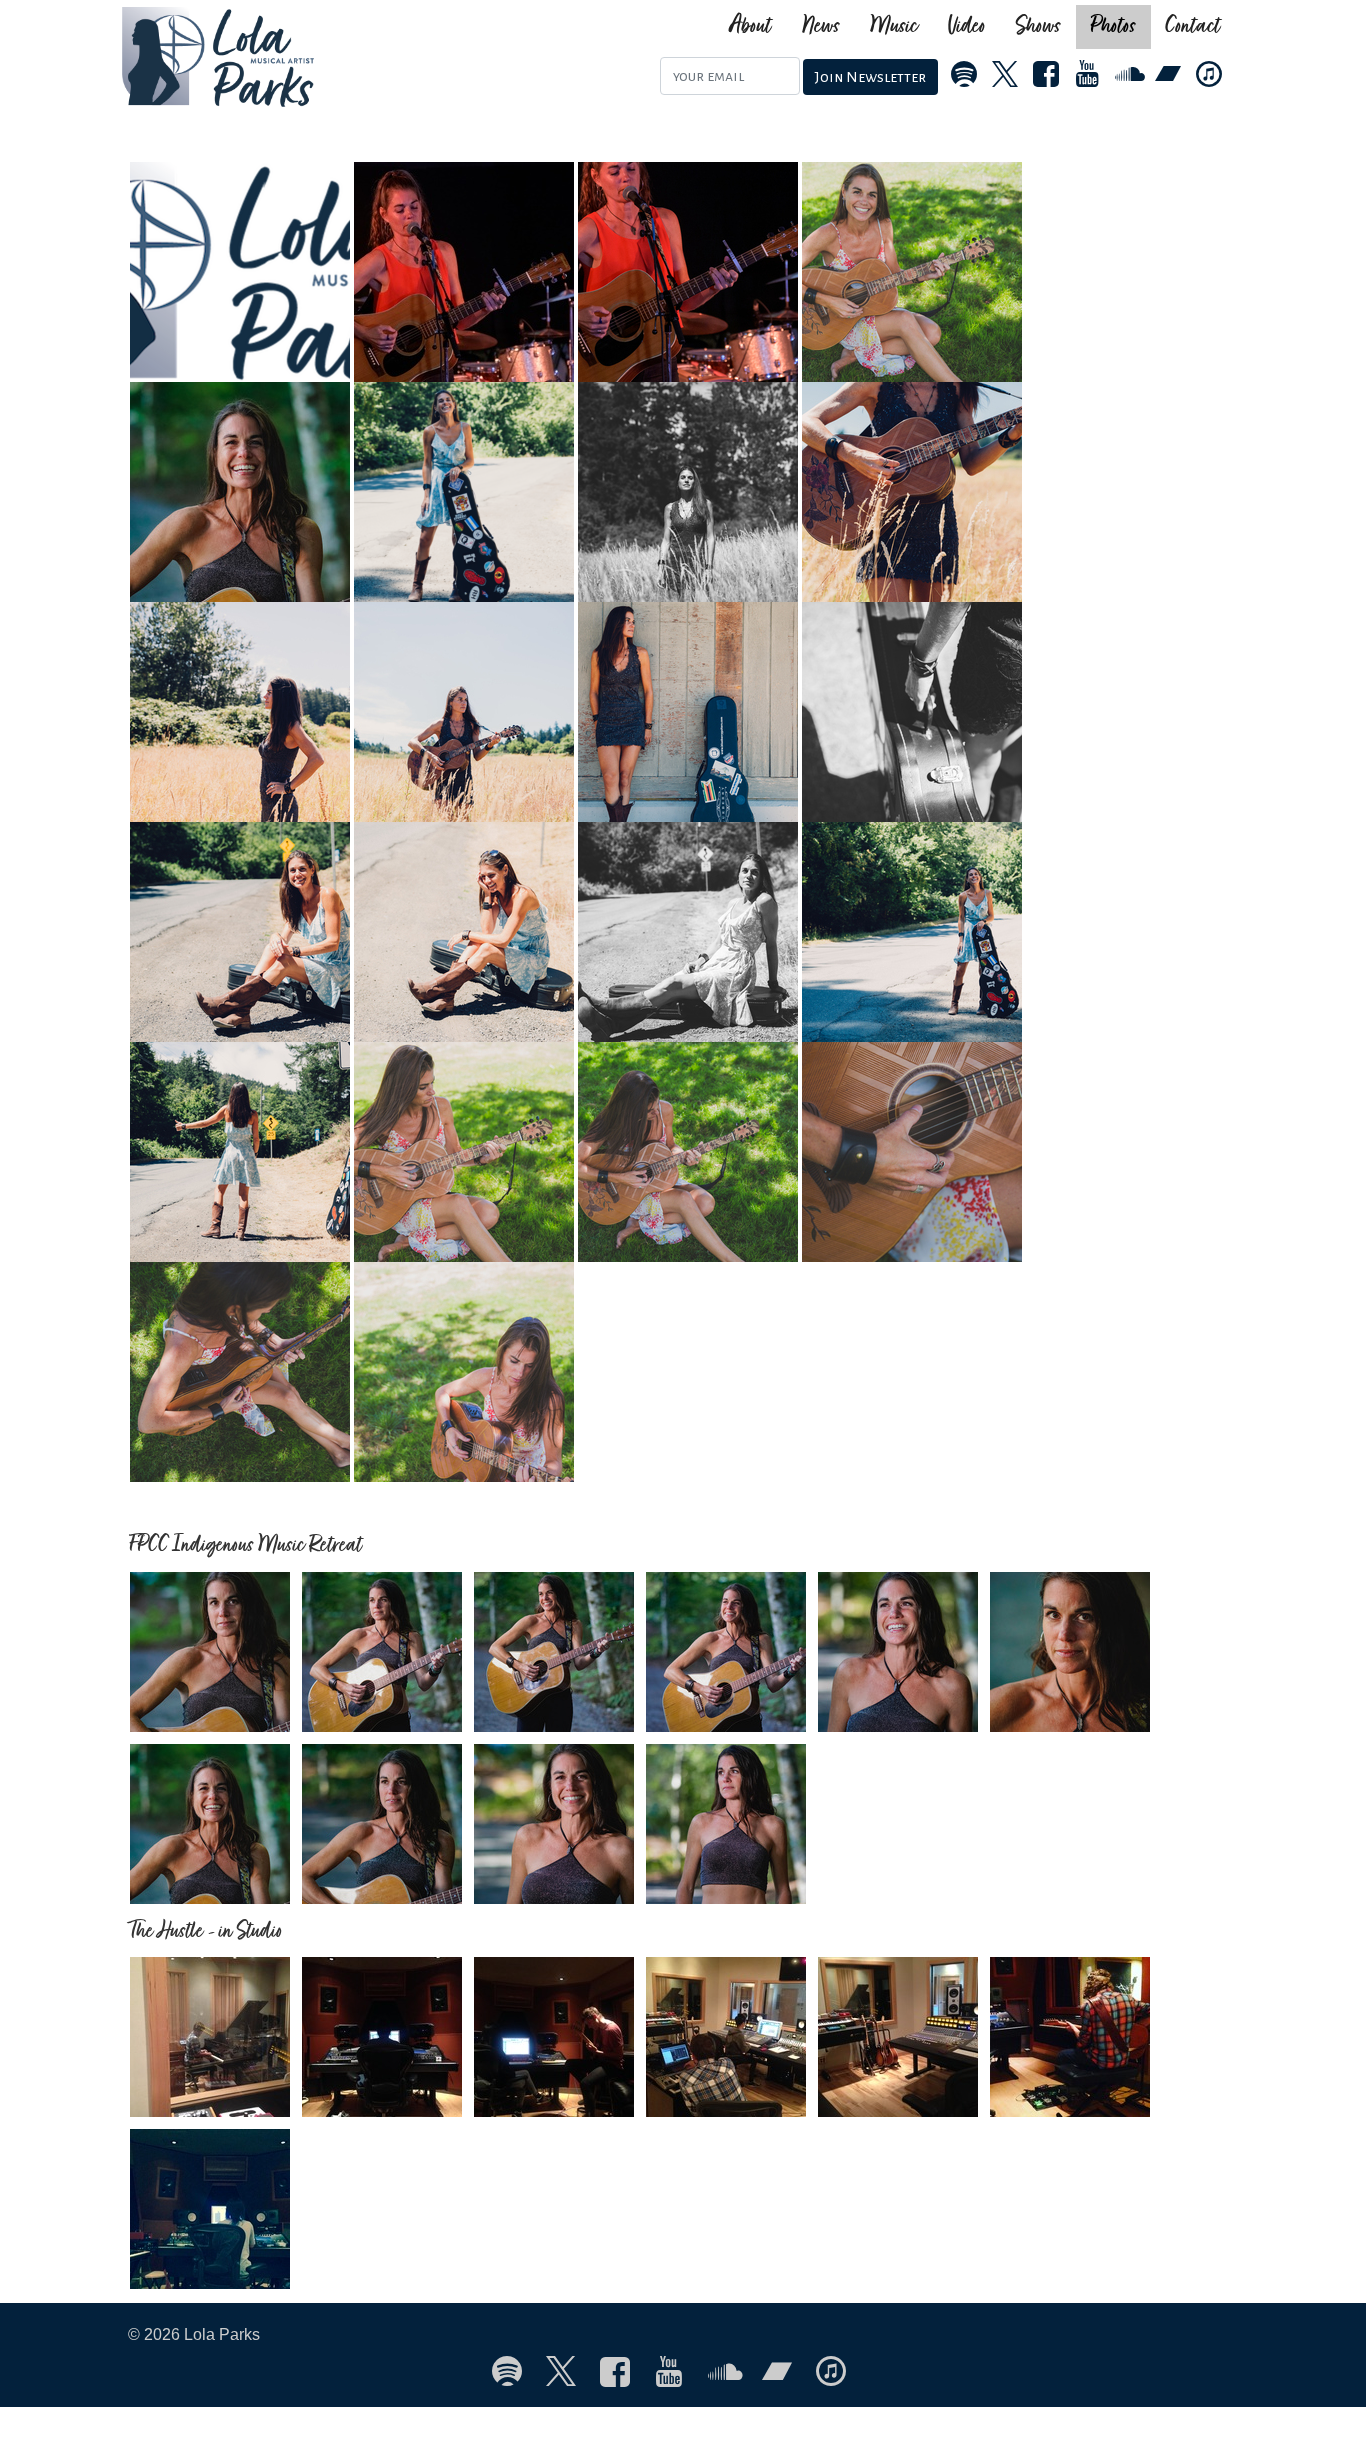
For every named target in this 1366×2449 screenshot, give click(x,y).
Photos (1113, 26)
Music (894, 26)
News (821, 26)
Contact (1193, 26)
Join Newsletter (870, 77)
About (751, 26)
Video (967, 26)
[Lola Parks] (315, 57)
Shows (1038, 26)
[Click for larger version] (242, 270)
